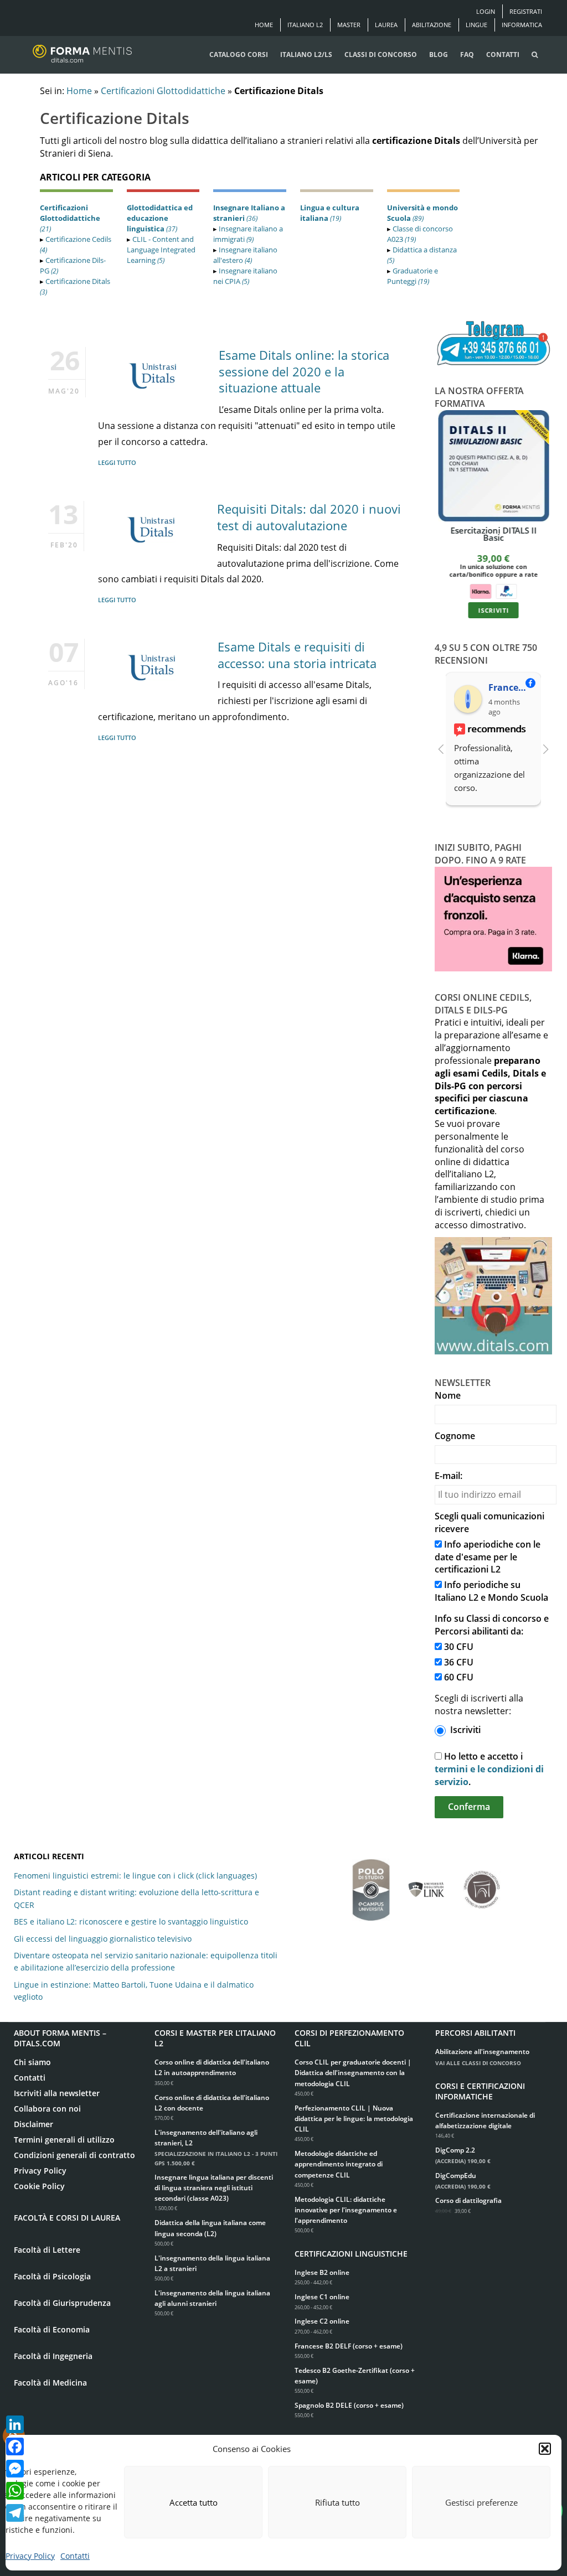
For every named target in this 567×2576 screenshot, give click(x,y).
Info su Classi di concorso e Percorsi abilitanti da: (492, 1625)
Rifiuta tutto (337, 2502)
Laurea (386, 25)
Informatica (522, 25)
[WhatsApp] (15, 2491)
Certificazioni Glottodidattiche (163, 91)
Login (486, 11)
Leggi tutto (117, 462)
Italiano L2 (305, 25)
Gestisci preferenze (481, 2502)
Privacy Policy (30, 2556)
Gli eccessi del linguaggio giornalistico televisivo (103, 1939)
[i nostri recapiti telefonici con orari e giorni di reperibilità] (494, 344)
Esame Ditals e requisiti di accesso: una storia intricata (297, 655)
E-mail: (449, 1476)
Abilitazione (432, 25)
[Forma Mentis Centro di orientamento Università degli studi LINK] (426, 1884)
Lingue (476, 25)
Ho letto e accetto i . (489, 1769)
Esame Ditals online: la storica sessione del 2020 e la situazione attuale (304, 371)
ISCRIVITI (493, 610)
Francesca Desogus (510, 687)
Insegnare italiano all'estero (245, 255)
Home (264, 25)
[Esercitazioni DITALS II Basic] (494, 466)
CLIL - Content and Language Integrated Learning (161, 250)
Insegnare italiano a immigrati (248, 234)
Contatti (75, 2556)
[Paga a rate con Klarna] (480, 590)
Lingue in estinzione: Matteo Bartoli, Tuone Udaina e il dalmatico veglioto (134, 1991)
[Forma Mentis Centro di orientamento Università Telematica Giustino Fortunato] (482, 1884)
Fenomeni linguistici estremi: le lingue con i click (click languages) (135, 1876)
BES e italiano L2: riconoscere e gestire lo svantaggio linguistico (131, 1921)
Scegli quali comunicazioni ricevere (489, 1522)
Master (349, 25)
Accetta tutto (194, 2502)
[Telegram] (15, 2513)
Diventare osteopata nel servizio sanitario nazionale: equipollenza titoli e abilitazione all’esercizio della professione (146, 1961)
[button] (545, 2449)
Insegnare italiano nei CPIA (245, 276)
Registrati (526, 11)
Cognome (455, 1436)
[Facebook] (15, 2446)
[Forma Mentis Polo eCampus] (371, 1884)
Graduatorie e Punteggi (413, 276)
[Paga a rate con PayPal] (506, 590)
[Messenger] (15, 2469)
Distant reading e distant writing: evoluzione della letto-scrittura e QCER (136, 1898)
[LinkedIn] (15, 2424)
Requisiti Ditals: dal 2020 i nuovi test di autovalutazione (309, 517)
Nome (448, 1395)
